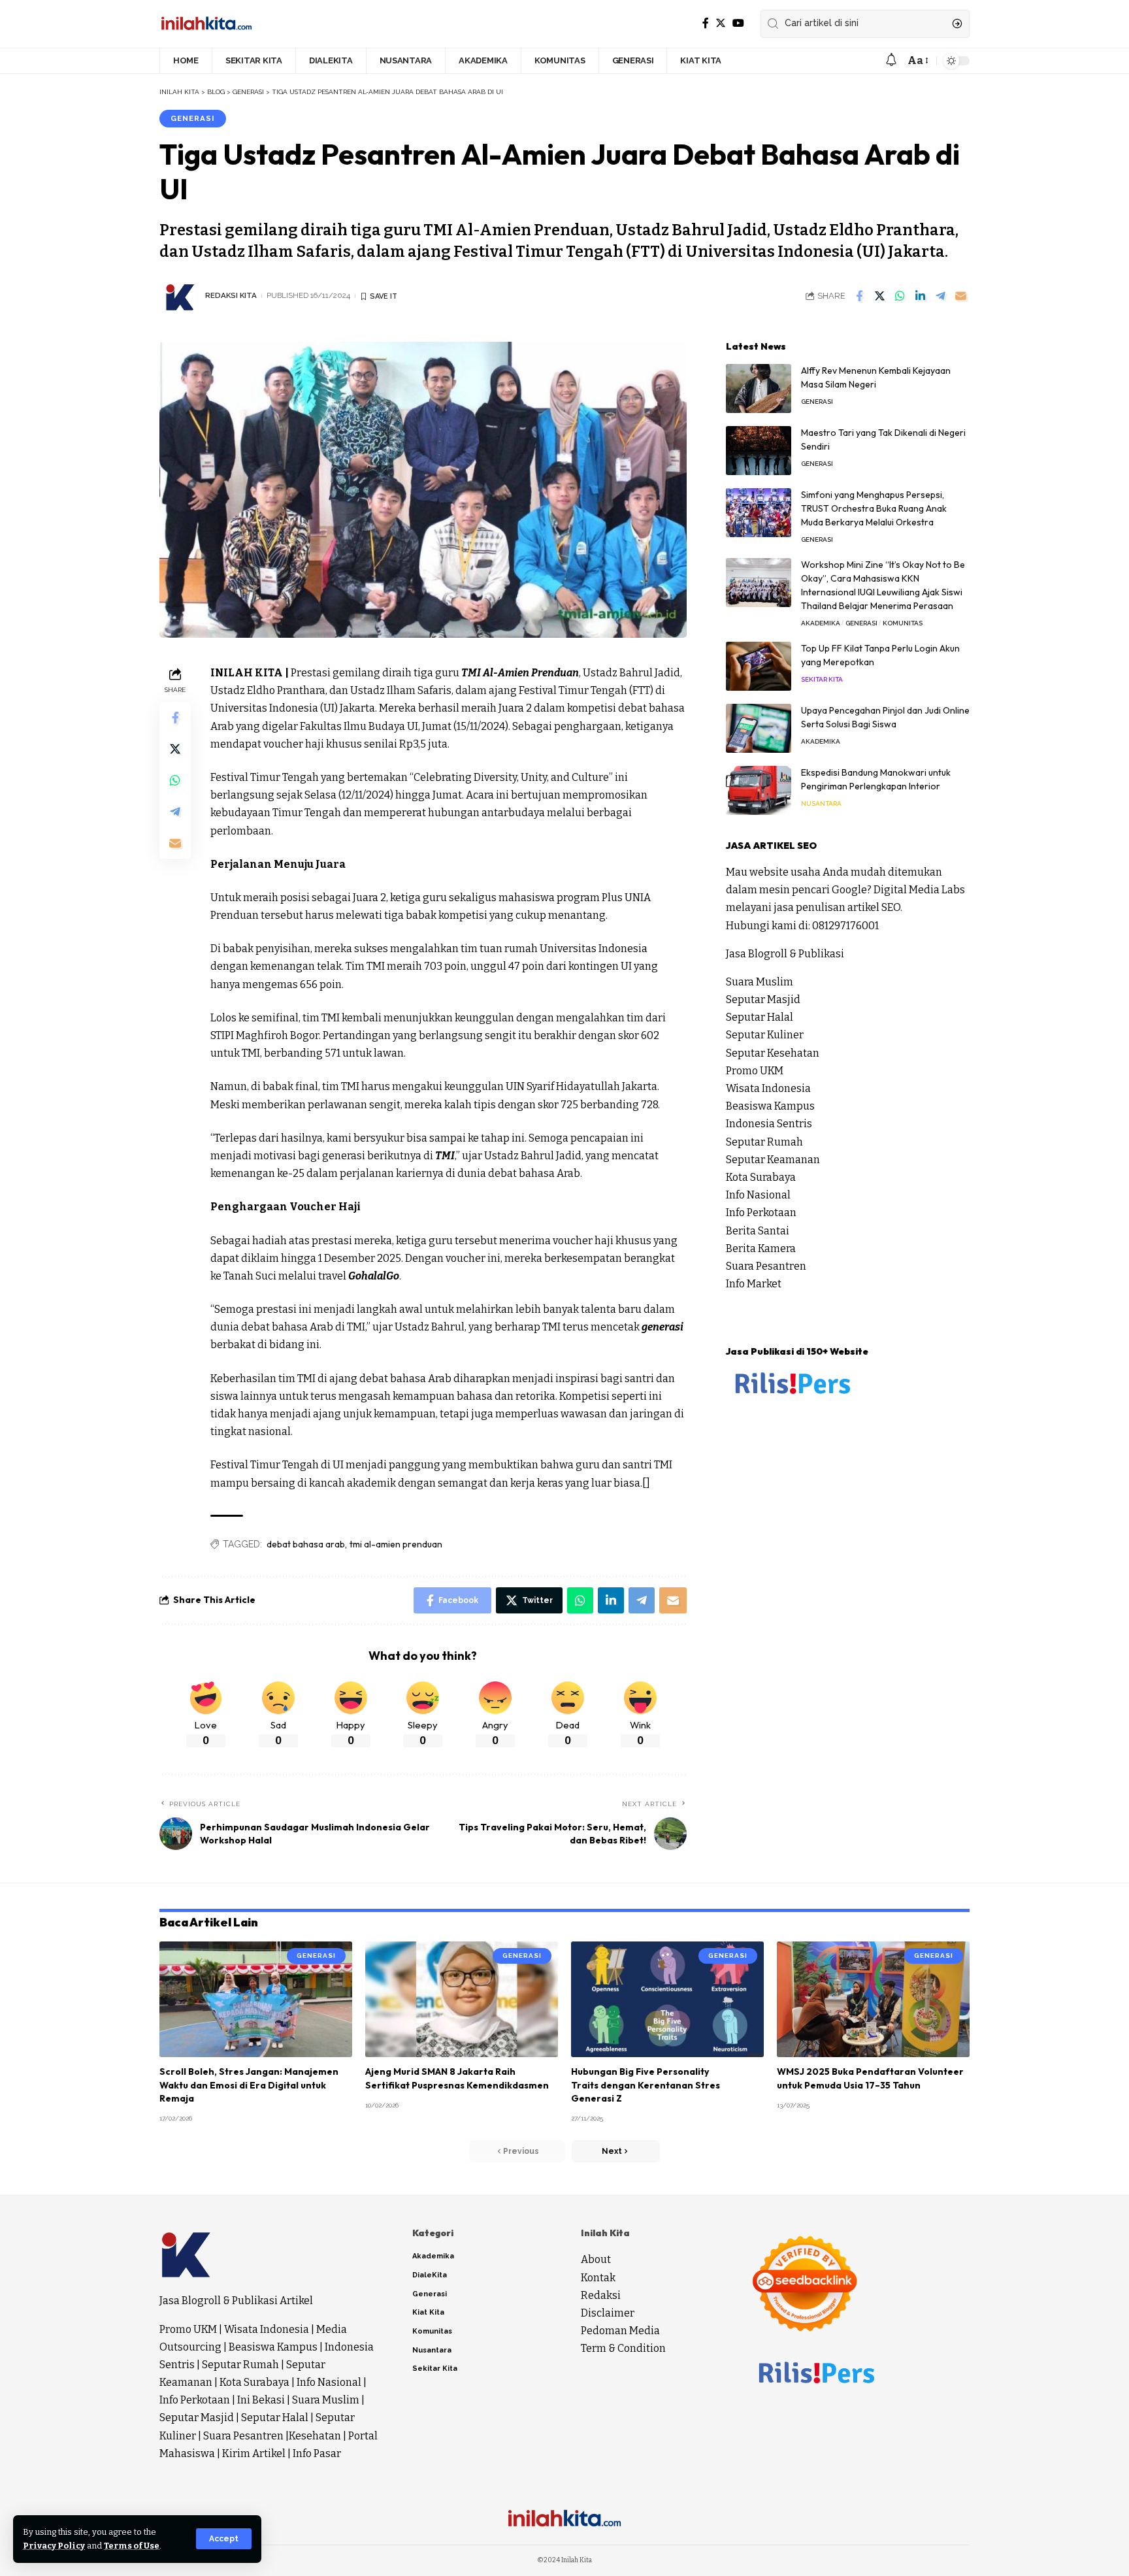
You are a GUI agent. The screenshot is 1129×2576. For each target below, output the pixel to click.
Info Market (754, 1284)
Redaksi (601, 2295)
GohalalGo (374, 1276)
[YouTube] (738, 23)
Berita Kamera (761, 1248)
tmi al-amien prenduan (396, 1544)
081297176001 (845, 926)
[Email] (960, 296)
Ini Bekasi (261, 2400)
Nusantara (821, 803)
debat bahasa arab (306, 1544)
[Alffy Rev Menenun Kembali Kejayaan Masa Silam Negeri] (759, 388)
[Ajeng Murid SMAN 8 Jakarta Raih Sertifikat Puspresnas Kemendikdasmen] (462, 1999)
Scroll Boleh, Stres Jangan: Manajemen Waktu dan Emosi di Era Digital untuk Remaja (249, 2085)
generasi (663, 1327)
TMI (445, 1156)
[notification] (891, 60)
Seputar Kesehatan (773, 1053)
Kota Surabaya (761, 1177)
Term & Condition (623, 2348)
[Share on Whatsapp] (900, 296)
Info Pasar (317, 2453)
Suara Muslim (760, 982)
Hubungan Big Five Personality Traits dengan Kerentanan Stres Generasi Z (646, 2085)
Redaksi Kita (231, 295)
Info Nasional (758, 1195)
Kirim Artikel (254, 2453)
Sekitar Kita (822, 679)
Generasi (192, 118)
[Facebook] (706, 23)
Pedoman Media (620, 2331)
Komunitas (903, 623)
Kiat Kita (428, 2312)
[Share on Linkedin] (920, 296)
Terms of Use (132, 2546)
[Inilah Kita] (206, 24)
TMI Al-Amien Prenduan (520, 673)
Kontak (598, 2278)
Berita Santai (758, 1231)
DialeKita (430, 2275)
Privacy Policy (54, 2546)
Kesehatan (315, 2436)
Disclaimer (608, 2313)
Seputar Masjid (763, 999)
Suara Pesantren (766, 1266)
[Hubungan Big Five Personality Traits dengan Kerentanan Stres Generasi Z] (667, 1999)
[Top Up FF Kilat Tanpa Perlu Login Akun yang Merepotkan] (759, 666)
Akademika (821, 623)
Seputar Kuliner (765, 1035)
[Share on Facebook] (859, 296)
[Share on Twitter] (879, 296)
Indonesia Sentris (769, 1124)
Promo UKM (755, 1071)
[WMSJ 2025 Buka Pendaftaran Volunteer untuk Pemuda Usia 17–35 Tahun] (873, 1999)
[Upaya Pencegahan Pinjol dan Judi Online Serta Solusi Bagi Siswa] (759, 728)
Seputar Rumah (764, 1142)
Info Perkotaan (761, 1213)
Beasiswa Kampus (770, 1106)
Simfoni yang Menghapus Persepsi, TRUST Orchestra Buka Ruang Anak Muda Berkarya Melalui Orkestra (874, 508)
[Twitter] (721, 23)
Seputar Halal (760, 1017)
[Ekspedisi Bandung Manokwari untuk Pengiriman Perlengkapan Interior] (759, 790)
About (596, 2259)
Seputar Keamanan (773, 1160)
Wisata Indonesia (768, 1088)
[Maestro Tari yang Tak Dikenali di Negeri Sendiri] (759, 451)
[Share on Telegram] (940, 296)
